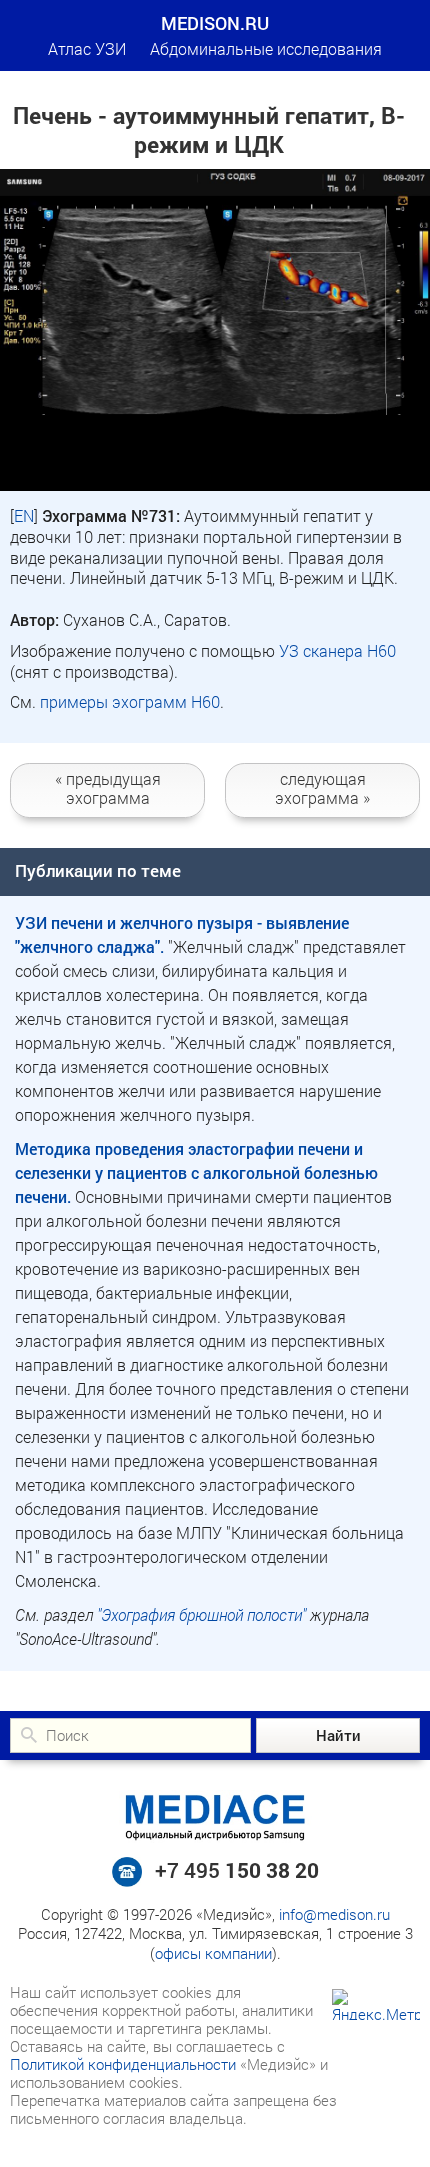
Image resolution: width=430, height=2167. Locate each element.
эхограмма (108, 788)
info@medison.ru (334, 1914)
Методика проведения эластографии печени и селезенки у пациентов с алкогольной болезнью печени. (196, 1172)
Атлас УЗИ (87, 48)
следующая (322, 788)
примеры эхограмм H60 (130, 701)
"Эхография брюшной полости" (201, 1614)
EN (24, 515)
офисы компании (213, 1953)
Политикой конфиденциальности (123, 2064)
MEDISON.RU (215, 23)
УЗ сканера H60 (337, 650)
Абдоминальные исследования (266, 48)
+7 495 (237, 1870)
